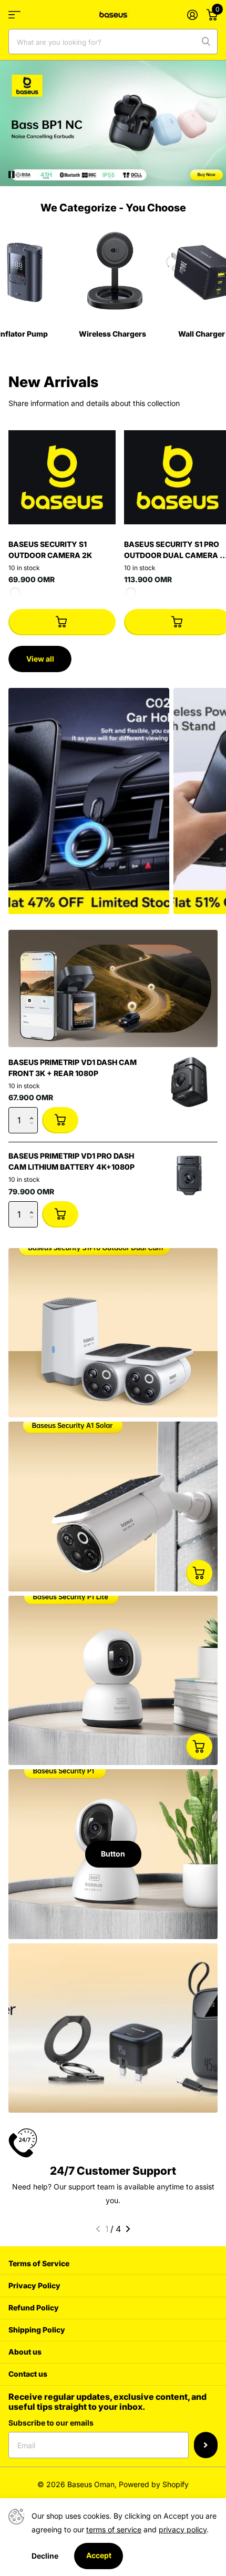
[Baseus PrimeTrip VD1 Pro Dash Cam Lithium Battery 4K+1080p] (189, 1175)
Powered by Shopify (154, 2484)
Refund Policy (34, 2308)
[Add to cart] (62, 622)
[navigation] (98, 2229)
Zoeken (206, 42)
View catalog (14, 14)
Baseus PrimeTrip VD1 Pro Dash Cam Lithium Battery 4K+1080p (71, 1161)
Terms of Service (39, 2263)
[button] (34, 1111)
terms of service (114, 2529)
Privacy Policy (34, 2285)
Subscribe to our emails (51, 2423)
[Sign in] (192, 15)
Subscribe (206, 2445)
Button (113, 1854)
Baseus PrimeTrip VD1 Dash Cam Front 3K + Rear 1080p (73, 1068)
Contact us (28, 2374)
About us (25, 2352)
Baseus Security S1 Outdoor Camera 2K (50, 550)
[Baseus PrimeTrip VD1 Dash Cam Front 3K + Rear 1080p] (189, 1082)
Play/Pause (20, 168)
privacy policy (183, 2529)
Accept (99, 2555)
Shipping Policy (37, 2330)
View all (40, 659)
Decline (45, 2556)
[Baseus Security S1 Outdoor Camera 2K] (62, 478)
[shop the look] (199, 1573)
